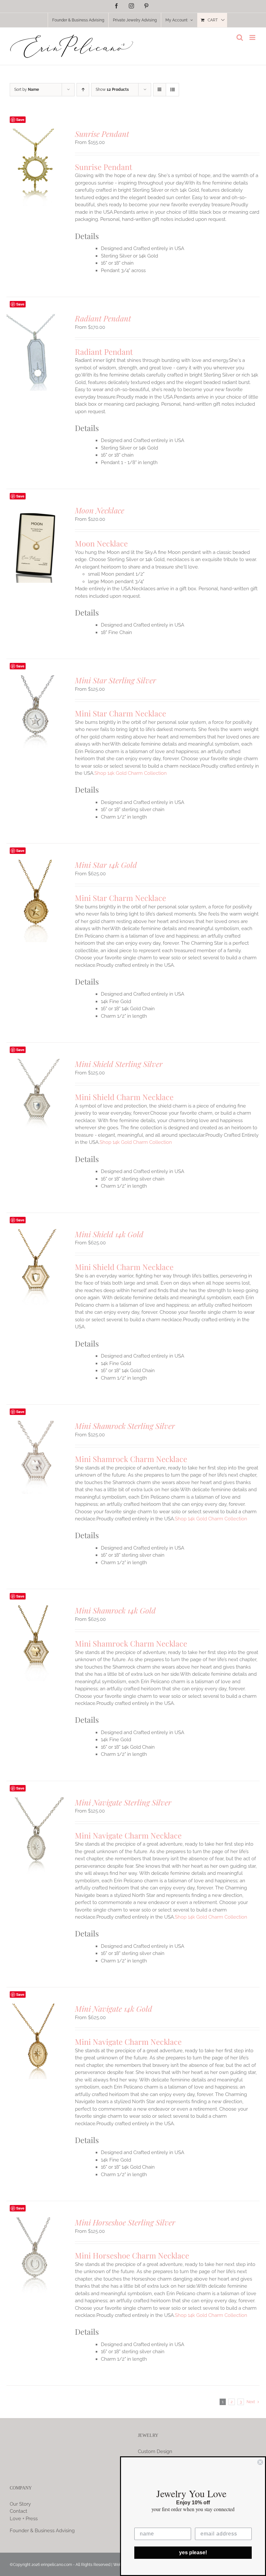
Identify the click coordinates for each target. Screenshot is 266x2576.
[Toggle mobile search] (240, 37)
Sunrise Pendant (102, 134)
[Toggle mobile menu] (253, 37)
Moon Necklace (100, 510)
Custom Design (155, 2451)
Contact (18, 2511)
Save (20, 120)
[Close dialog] (260, 2462)
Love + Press (24, 2519)
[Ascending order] (83, 90)
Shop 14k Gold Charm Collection (131, 773)
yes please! (193, 2552)
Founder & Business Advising (42, 2531)
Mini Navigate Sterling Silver (123, 1802)
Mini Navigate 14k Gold (114, 2008)
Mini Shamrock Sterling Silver (125, 1426)
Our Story (20, 2504)
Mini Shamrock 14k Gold (115, 1610)
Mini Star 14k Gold (106, 865)
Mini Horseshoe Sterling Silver (125, 2222)
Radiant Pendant (103, 318)
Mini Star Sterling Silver (115, 680)
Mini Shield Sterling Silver (119, 1064)
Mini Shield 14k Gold (109, 1234)
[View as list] (172, 90)
